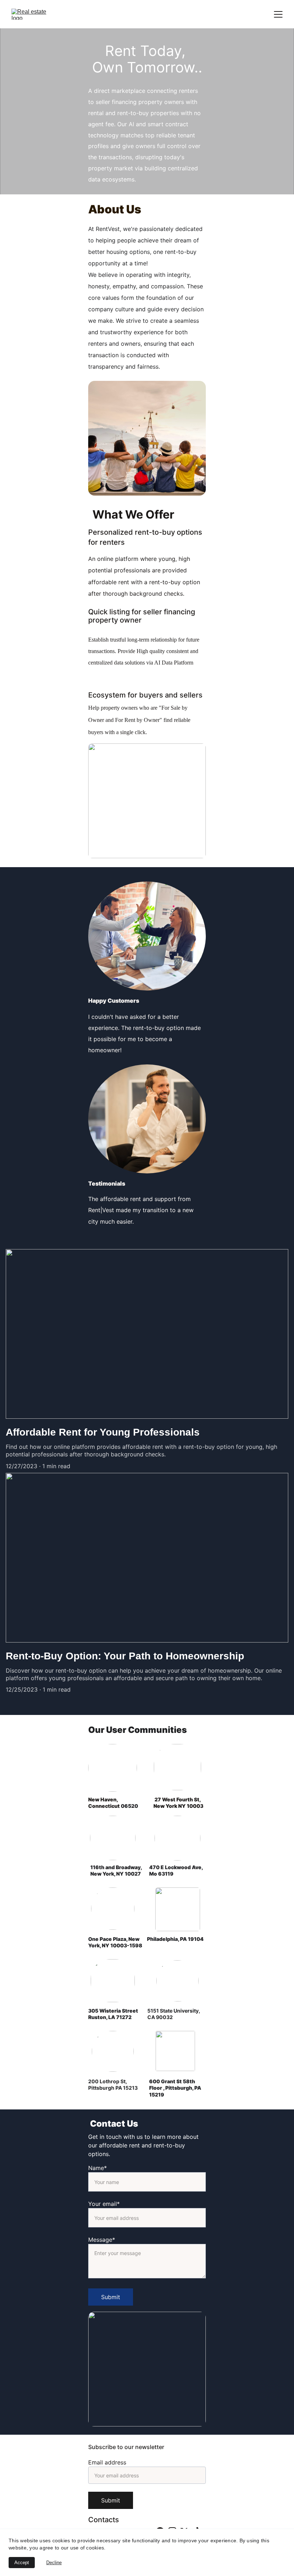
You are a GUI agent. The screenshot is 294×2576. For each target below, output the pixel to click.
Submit (111, 2297)
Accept (22, 2563)
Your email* (104, 2204)
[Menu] (278, 14)
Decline (54, 2563)
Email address (107, 2462)
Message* (102, 2240)
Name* (98, 2168)
